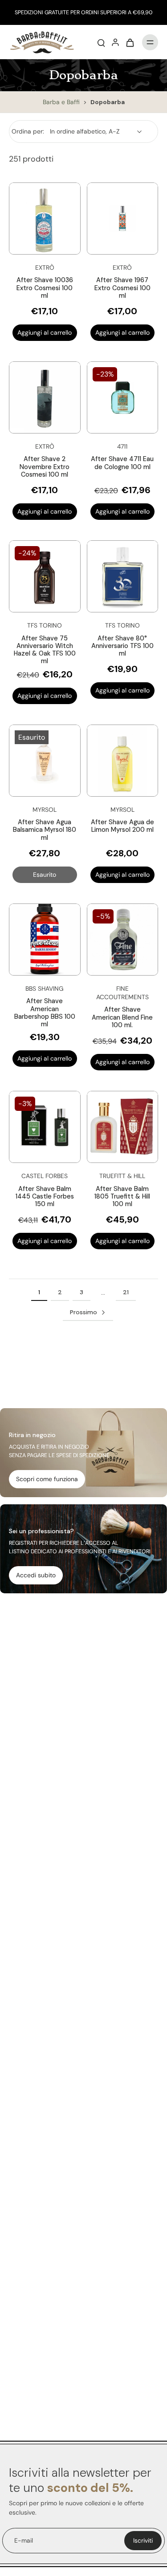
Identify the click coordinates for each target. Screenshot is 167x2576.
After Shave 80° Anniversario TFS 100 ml (122, 646)
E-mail (24, 2540)
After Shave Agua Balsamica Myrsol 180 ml (45, 830)
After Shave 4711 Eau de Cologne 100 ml (122, 463)
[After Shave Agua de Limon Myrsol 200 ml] (123, 761)
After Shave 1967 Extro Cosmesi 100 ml (122, 288)
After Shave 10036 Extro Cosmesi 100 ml (45, 288)
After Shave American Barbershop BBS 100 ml (45, 1013)
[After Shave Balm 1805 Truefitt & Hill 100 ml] (123, 1127)
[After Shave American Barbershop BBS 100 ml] (45, 940)
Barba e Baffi (62, 102)
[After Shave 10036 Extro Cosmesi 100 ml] (45, 219)
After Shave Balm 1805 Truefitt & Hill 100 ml (122, 1197)
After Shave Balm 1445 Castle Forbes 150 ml (45, 1197)
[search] (101, 42)
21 (126, 1292)
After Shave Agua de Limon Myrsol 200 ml (122, 826)
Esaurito (45, 875)
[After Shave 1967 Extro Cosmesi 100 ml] (123, 219)
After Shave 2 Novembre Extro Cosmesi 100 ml (45, 467)
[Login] (115, 42)
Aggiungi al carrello (45, 332)
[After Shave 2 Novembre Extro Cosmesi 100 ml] (45, 398)
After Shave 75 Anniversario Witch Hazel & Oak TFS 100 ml (45, 650)
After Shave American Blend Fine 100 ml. (122, 1017)
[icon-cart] (130, 42)
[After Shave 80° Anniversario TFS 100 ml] (123, 577)
